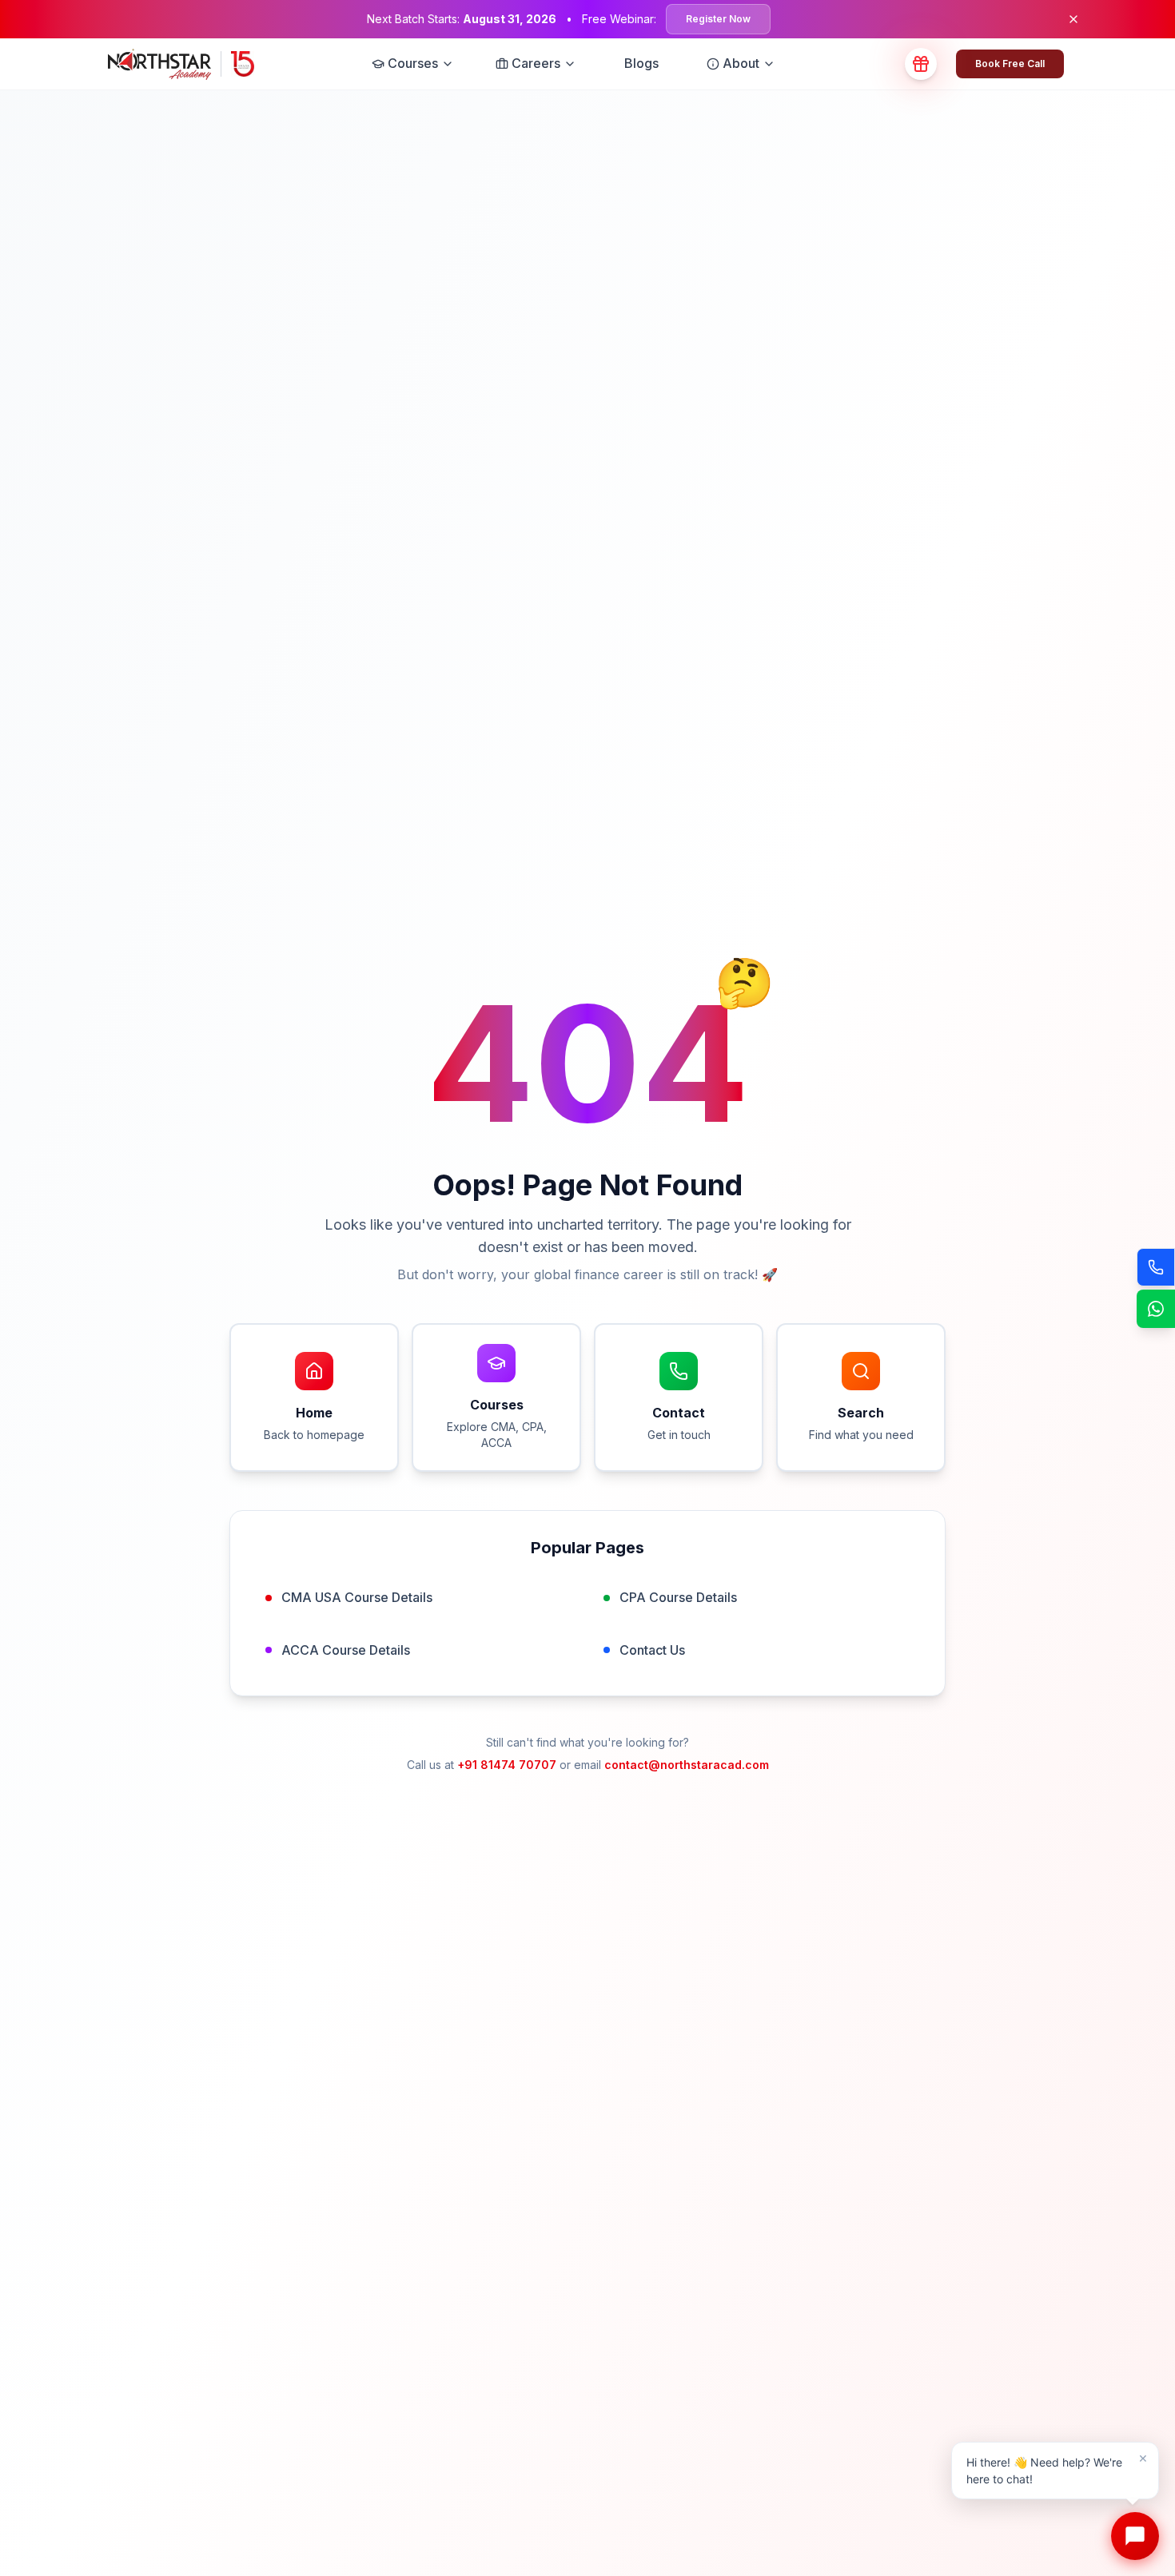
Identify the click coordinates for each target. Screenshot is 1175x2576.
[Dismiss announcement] (1073, 19)
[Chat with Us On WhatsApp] (1156, 1309)
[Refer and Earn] (921, 64)
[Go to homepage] (181, 64)
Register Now (718, 19)
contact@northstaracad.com (687, 1765)
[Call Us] (1156, 1267)
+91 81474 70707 (507, 1765)
